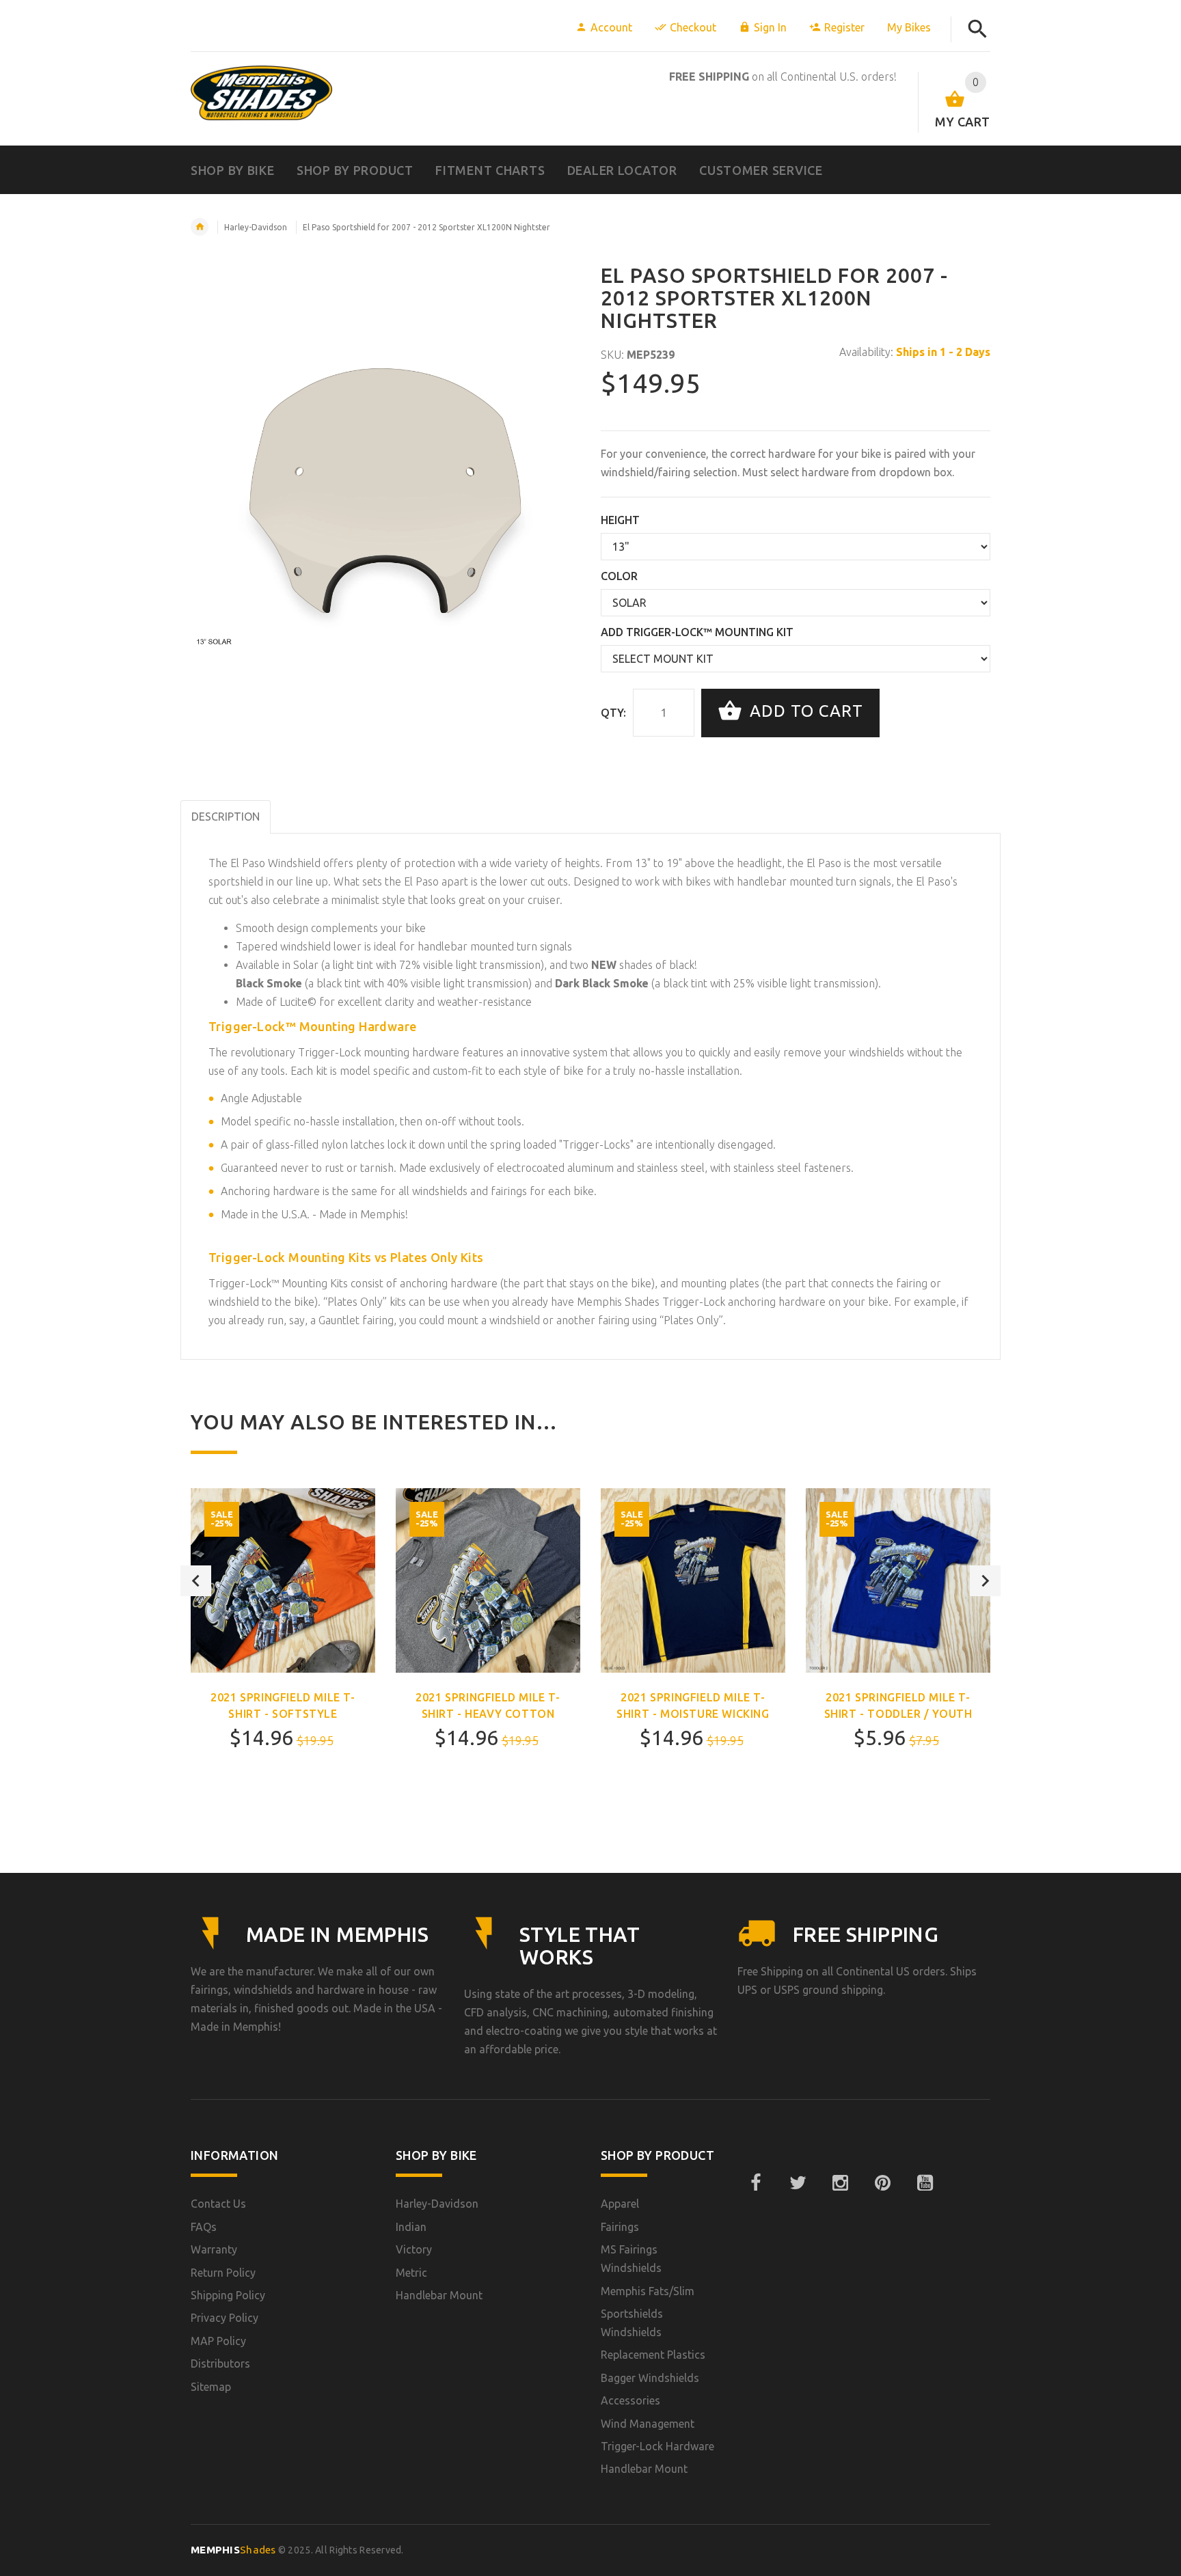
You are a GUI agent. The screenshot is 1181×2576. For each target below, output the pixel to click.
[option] (283, 1655)
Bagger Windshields (650, 2378)
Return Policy (223, 2273)
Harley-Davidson (256, 227)
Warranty (214, 2249)
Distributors (220, 2363)
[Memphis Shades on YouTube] (925, 2183)
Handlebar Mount (439, 2295)
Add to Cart (804, 712)
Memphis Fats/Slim (648, 2291)
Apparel (620, 2204)
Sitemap (211, 2387)
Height (620, 520)
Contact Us (218, 2204)
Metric (411, 2273)
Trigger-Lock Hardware (657, 2446)
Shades (233, 2550)
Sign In (770, 27)
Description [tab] (226, 817)
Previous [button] (196, 1581)
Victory (414, 2249)
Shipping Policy (228, 2295)
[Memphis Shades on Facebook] (755, 2183)
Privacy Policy (225, 2318)
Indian (411, 2227)
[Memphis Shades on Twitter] (798, 2183)
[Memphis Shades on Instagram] (840, 2183)
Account (611, 27)
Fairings (620, 2227)
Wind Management (648, 2424)
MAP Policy (218, 2341)
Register (844, 27)
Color (619, 576)
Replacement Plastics (653, 2355)
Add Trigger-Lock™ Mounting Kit (697, 632)
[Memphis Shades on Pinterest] (882, 2183)
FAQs (204, 2227)
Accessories (630, 2400)
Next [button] (985, 1581)
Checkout (693, 27)
